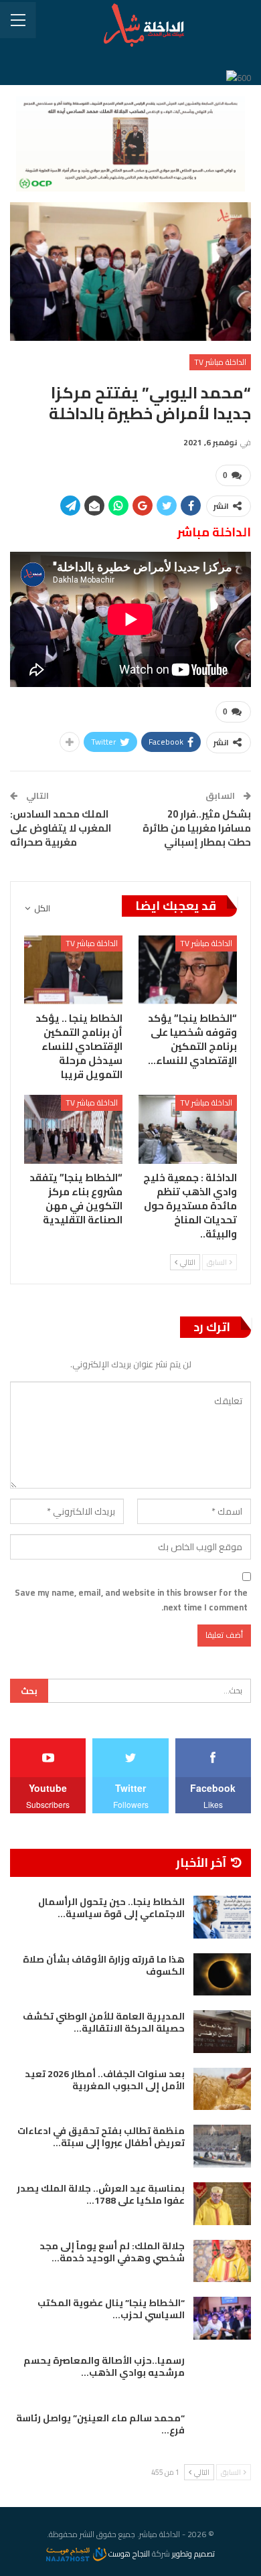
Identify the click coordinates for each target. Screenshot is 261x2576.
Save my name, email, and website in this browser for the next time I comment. (131, 1600)
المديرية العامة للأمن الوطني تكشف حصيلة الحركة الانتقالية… (104, 2022)
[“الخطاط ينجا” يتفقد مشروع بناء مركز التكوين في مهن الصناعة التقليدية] (73, 1129)
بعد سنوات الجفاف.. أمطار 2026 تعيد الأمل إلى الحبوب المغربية (105, 2080)
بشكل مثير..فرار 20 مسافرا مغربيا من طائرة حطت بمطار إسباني (197, 828)
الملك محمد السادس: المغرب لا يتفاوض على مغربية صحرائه (61, 828)
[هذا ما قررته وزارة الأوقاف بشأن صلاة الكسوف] (222, 1975)
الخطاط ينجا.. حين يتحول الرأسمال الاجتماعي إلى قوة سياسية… (111, 1908)
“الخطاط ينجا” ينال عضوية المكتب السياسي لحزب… (111, 2309)
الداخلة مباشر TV (220, 362)
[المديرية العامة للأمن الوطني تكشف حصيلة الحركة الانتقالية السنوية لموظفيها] (222, 2032)
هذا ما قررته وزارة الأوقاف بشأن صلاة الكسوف (104, 1965)
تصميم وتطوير (193, 2554)
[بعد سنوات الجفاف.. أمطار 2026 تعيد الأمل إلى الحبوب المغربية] (222, 2089)
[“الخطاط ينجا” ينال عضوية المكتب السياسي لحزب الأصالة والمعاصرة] (222, 2318)
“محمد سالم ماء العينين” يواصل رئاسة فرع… (100, 2424)
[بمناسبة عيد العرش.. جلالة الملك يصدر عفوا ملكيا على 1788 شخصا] (222, 2204)
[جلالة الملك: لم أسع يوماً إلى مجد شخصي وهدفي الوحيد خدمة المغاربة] (222, 2261)
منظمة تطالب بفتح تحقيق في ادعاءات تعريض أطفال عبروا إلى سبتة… (101, 2137)
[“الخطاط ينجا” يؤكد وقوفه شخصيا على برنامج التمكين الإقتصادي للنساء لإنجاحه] (188, 970)
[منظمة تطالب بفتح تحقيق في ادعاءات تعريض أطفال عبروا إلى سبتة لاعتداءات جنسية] (222, 2146)
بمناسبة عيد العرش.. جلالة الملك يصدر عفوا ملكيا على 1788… (101, 2194)
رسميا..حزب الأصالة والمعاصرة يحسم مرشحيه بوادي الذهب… (104, 2366)
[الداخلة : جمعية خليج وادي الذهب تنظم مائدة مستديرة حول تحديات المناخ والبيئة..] (188, 1129)
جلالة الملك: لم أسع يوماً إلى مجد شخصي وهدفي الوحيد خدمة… (112, 2252)
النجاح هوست (128, 2554)
